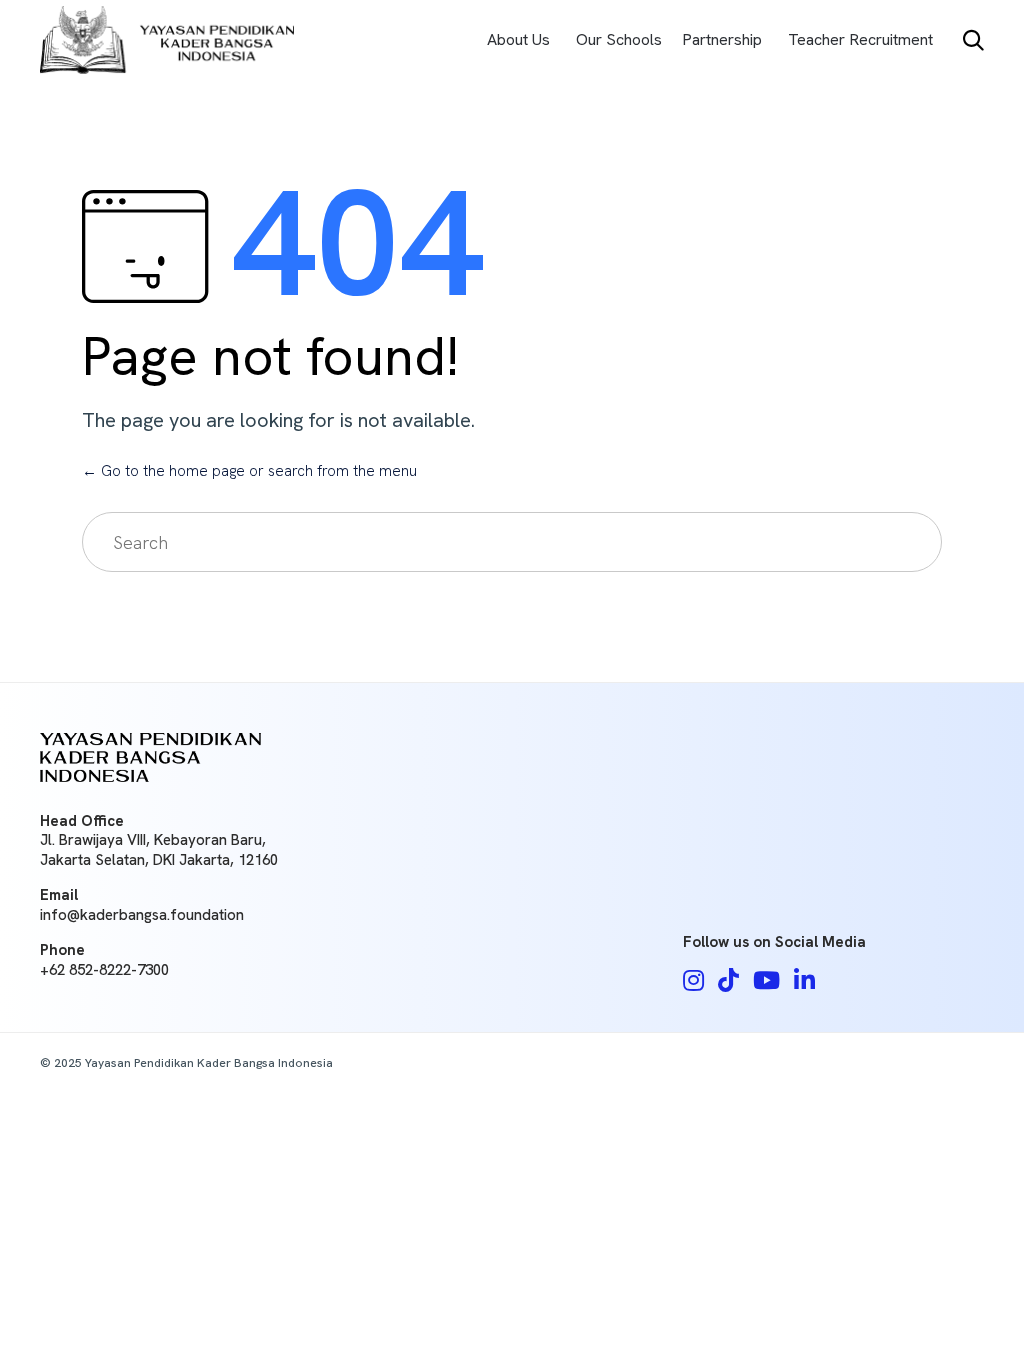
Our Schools (619, 39)
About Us (518, 39)
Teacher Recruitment (860, 39)
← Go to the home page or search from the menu (249, 471)
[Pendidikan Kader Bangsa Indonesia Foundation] (167, 40)
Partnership (722, 39)
